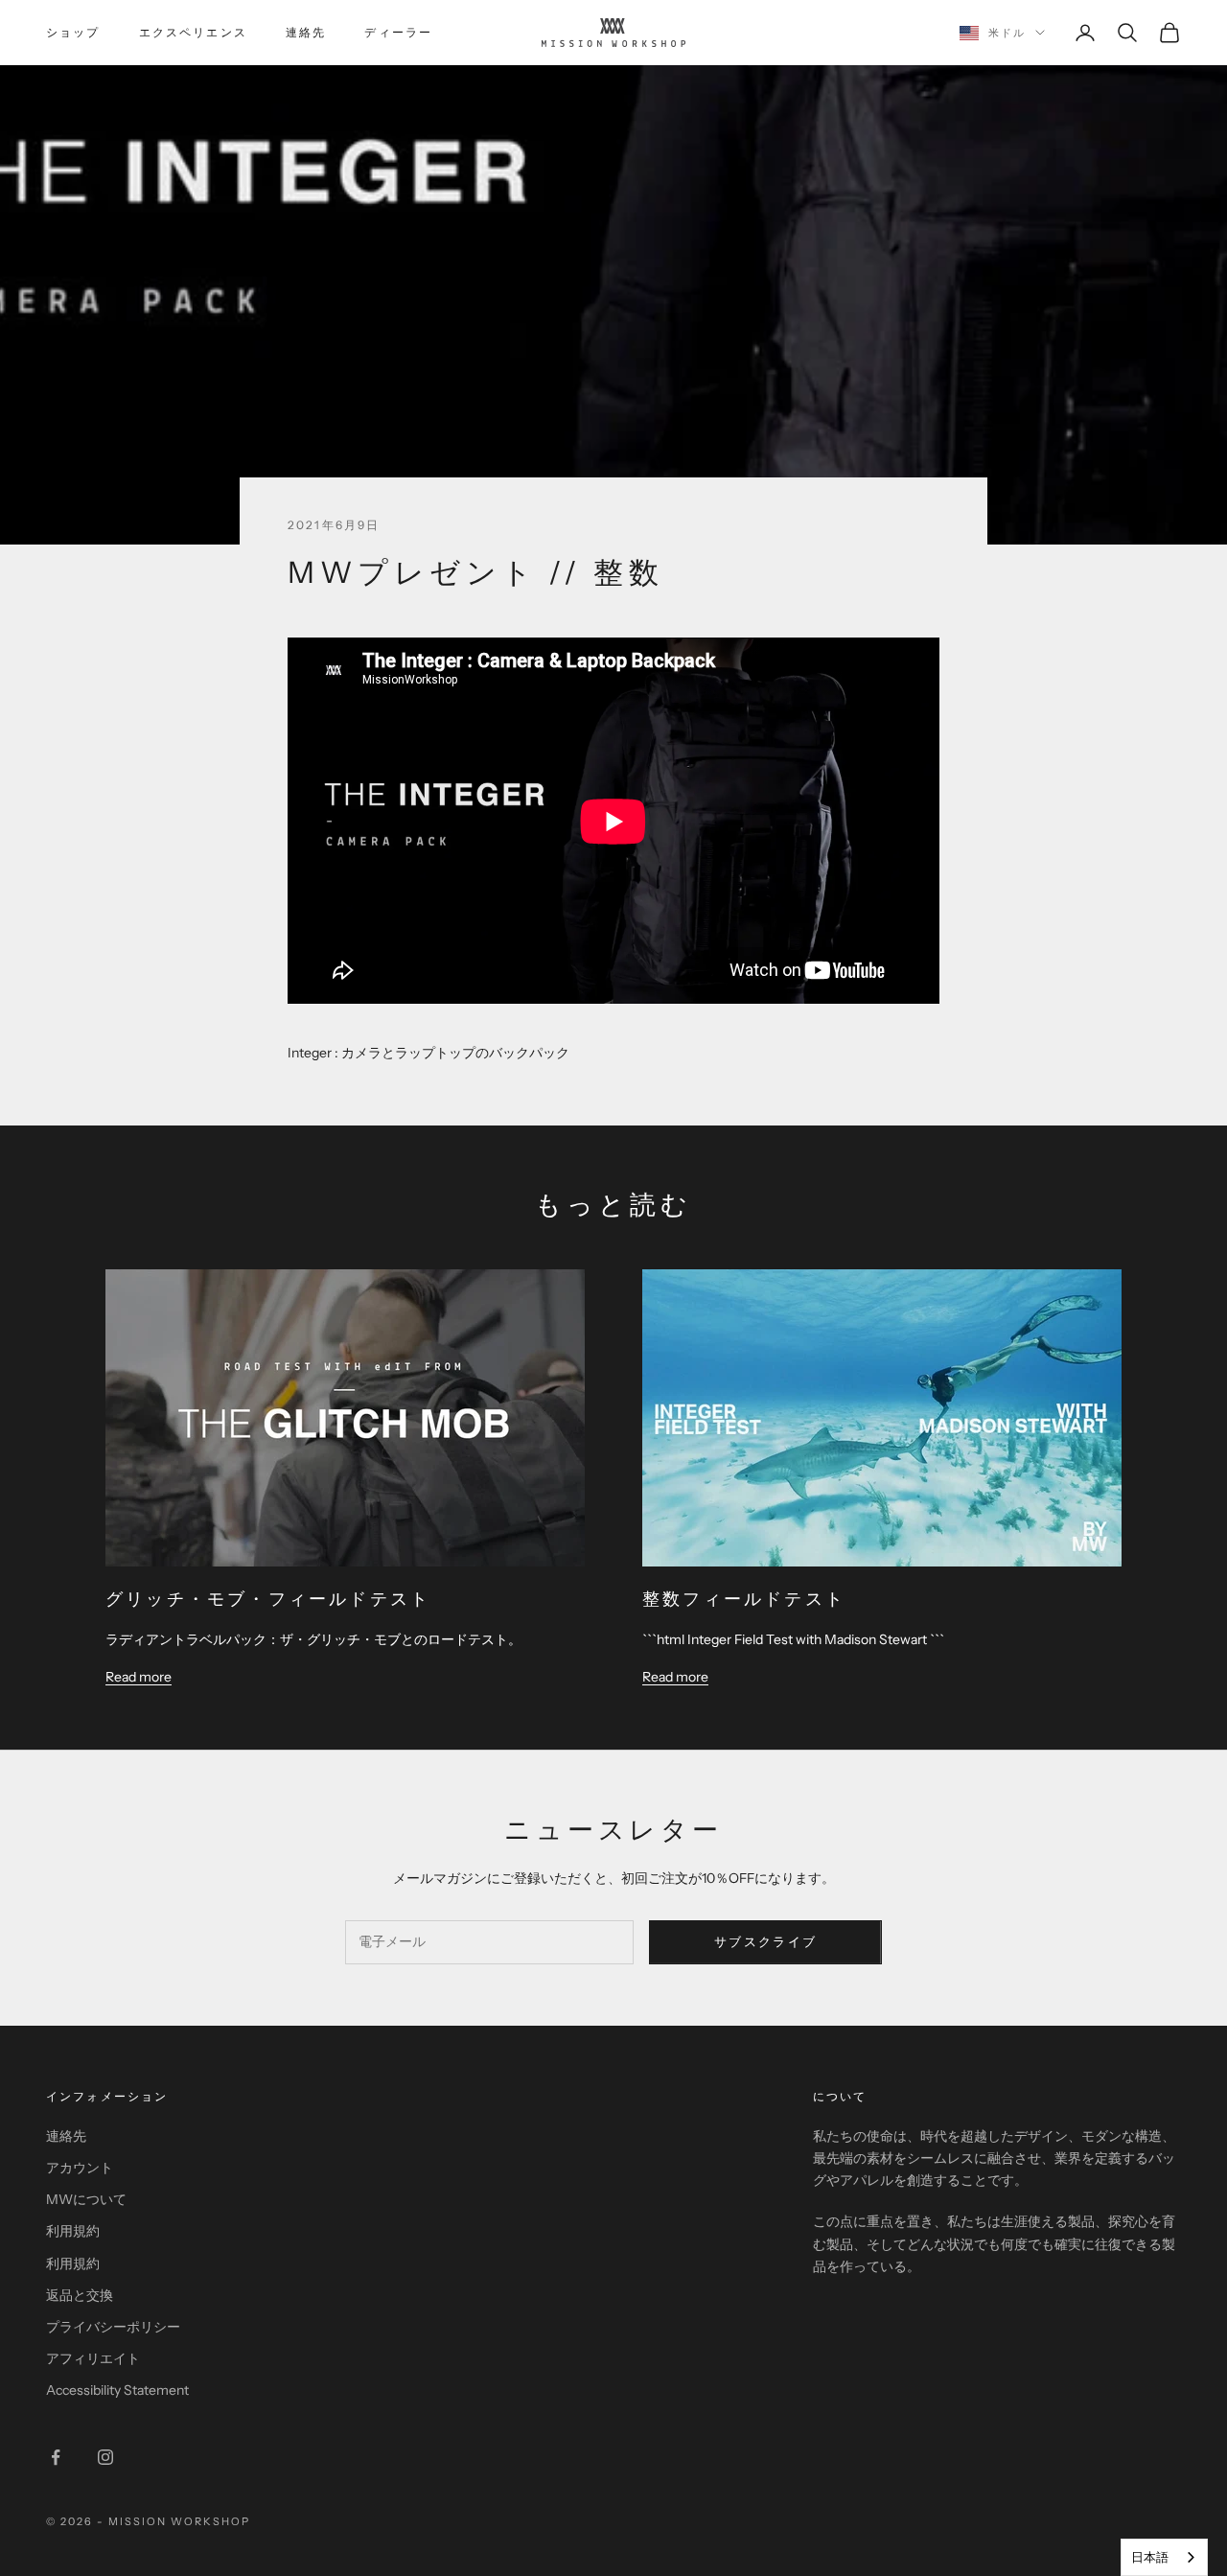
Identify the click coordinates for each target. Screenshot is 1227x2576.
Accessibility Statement (117, 2390)
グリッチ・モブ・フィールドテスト (268, 1599)
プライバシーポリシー (113, 2327)
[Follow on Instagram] (105, 2457)
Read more (139, 1676)
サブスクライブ (765, 1941)
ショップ (73, 32)
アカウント (80, 2168)
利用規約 (73, 2231)
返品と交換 (80, 2295)
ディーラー (398, 32)
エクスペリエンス (193, 32)
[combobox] (1164, 2557)
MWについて (86, 2199)
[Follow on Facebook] (56, 2457)
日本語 (1150, 2557)
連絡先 (306, 32)
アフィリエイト (93, 2358)
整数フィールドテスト (744, 1599)
